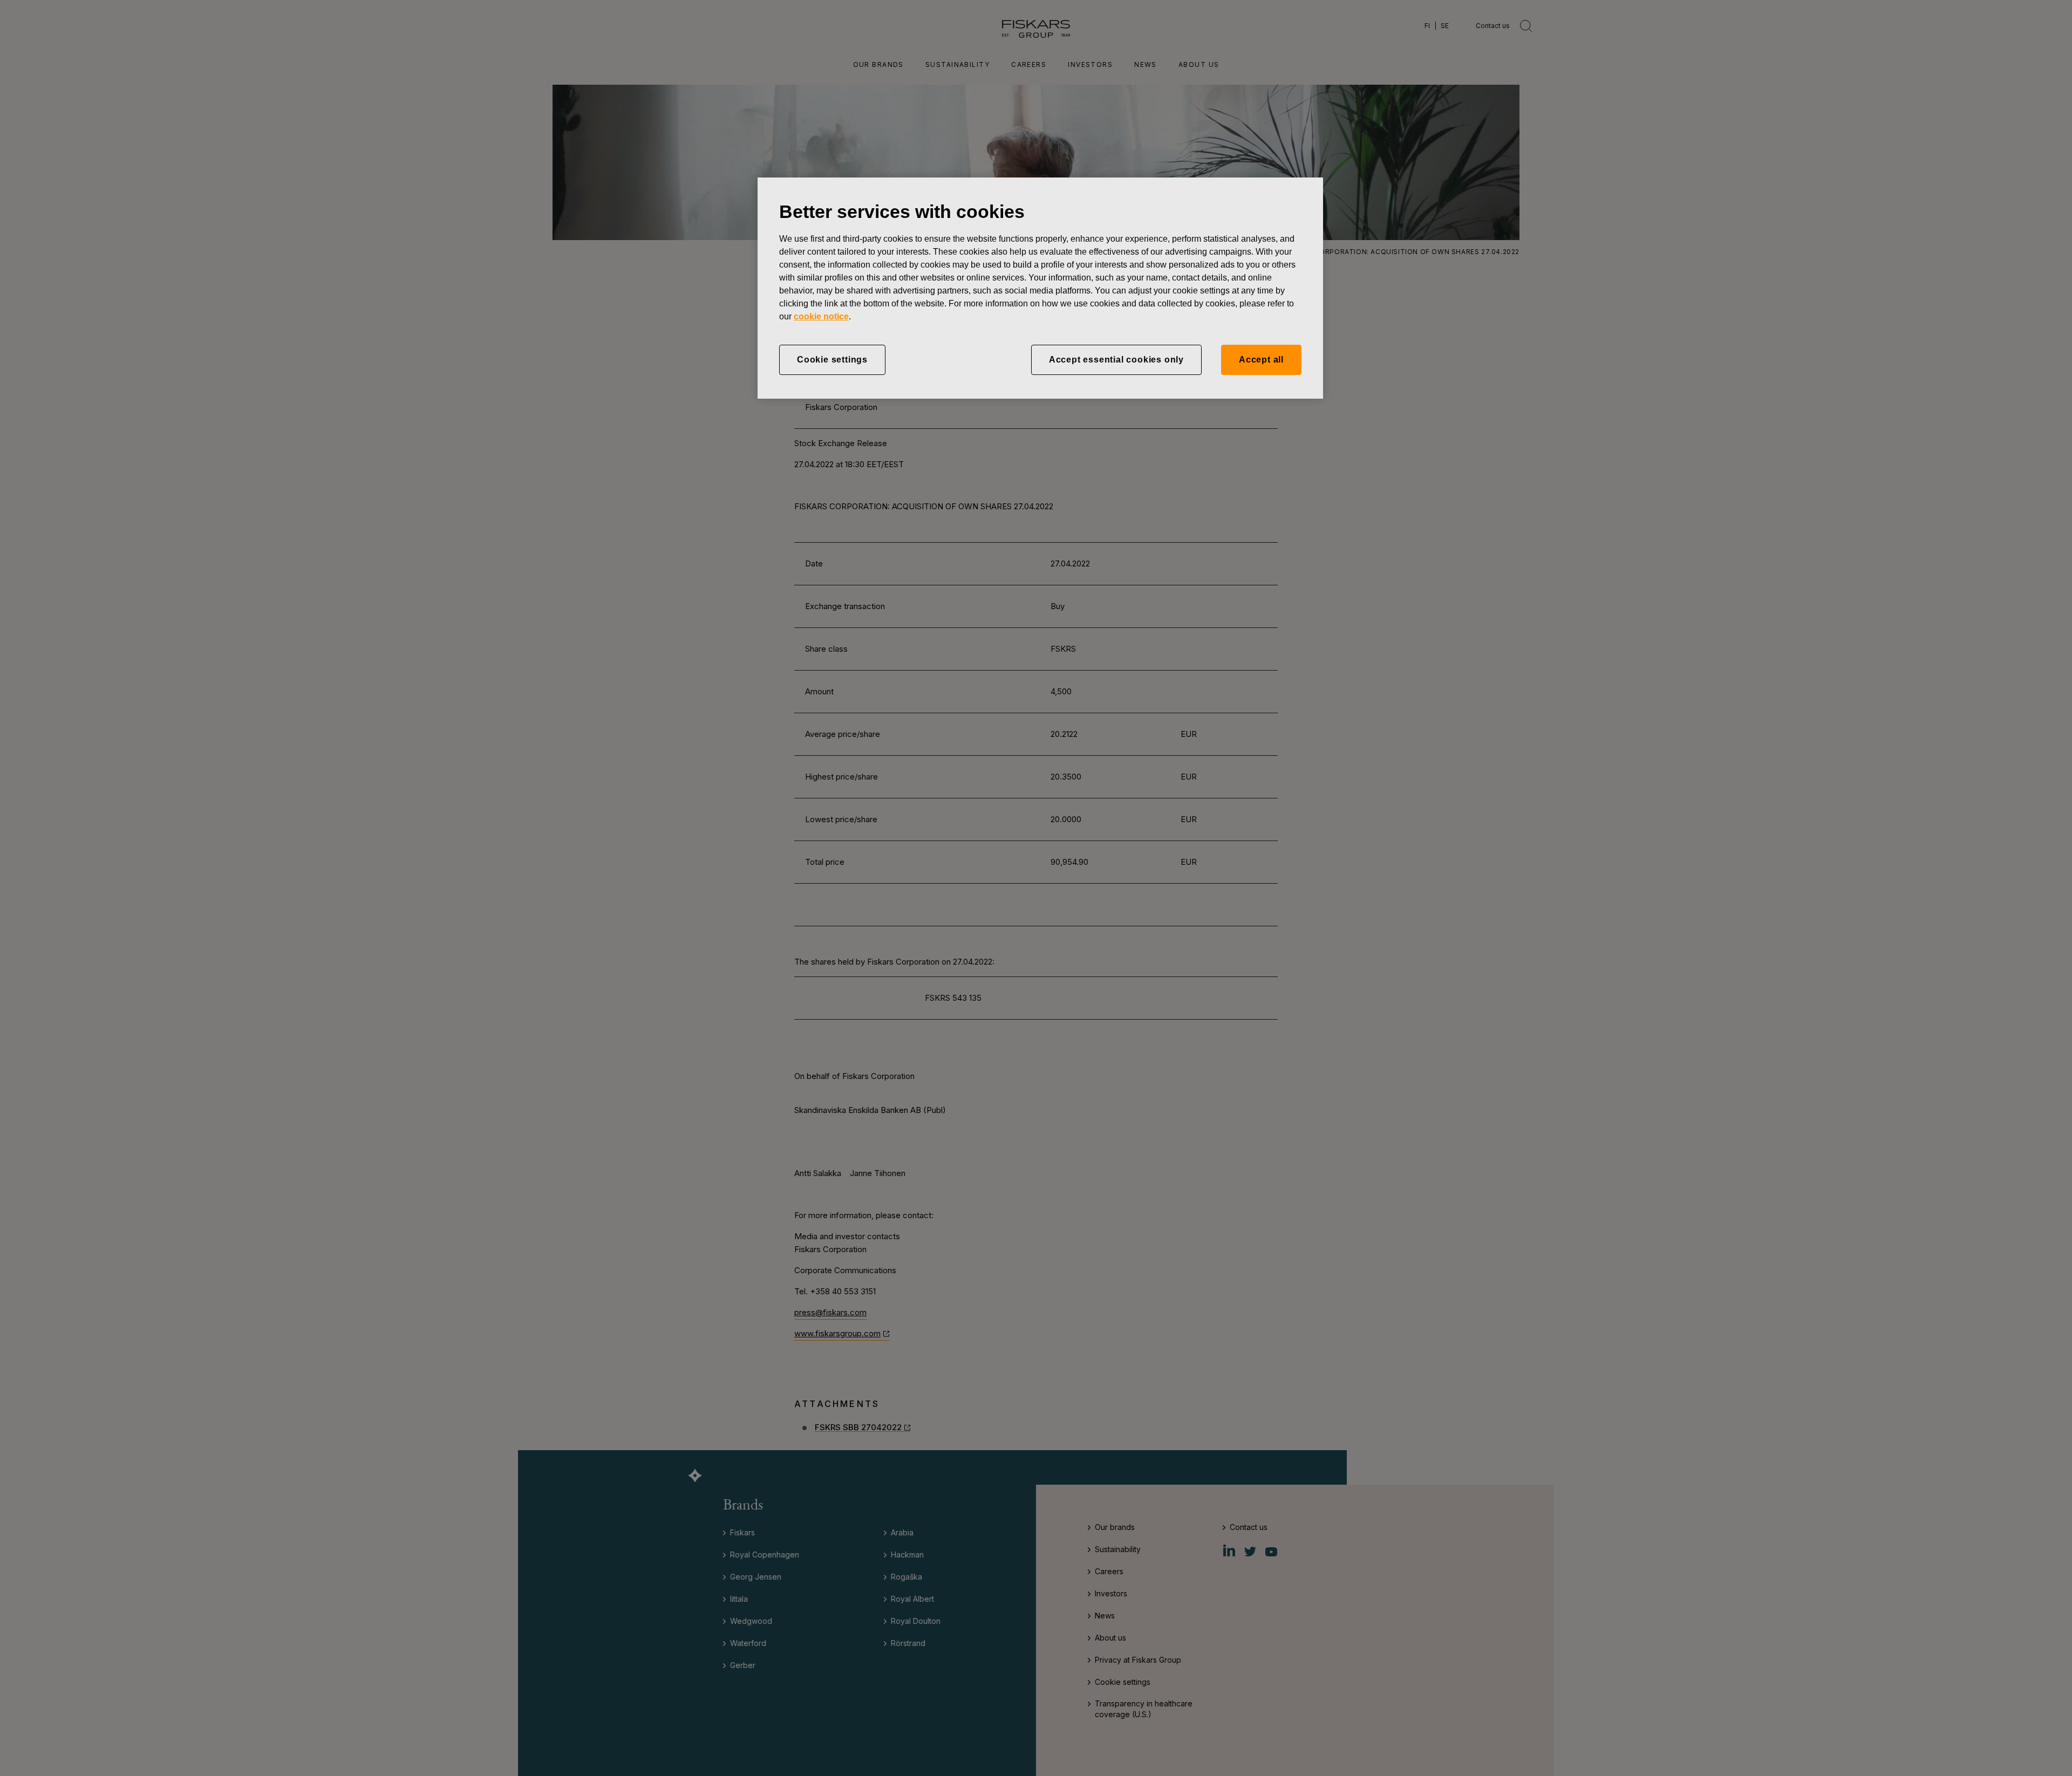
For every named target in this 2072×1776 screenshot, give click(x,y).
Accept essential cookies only (1116, 360)
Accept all (1261, 360)
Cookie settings (832, 360)
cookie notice (821, 316)
